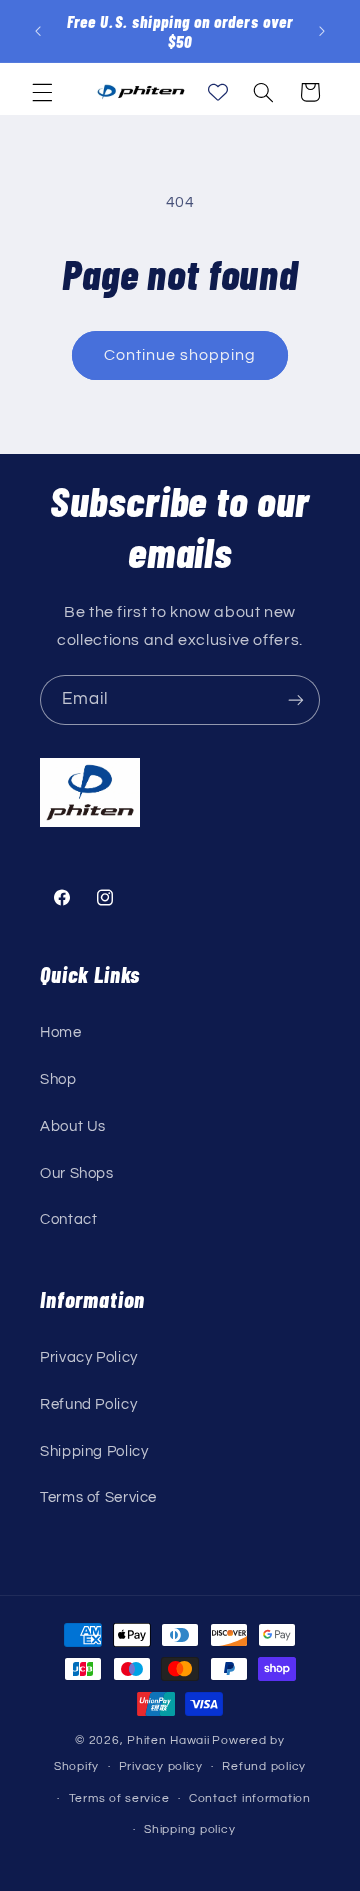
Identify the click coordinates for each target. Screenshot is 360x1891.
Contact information (250, 1798)
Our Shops (77, 1173)
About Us (73, 1126)
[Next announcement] (322, 31)
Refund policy (264, 1766)
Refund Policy (88, 1404)
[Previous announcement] (38, 31)
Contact (68, 1219)
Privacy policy (161, 1766)
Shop (58, 1079)
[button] (42, 92)
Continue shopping (180, 355)
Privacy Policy (89, 1357)
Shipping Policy (94, 1451)
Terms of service (119, 1798)
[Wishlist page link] (218, 92)
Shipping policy (189, 1829)
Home (61, 1032)
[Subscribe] (296, 699)
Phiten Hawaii (168, 1740)
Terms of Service (98, 1497)
